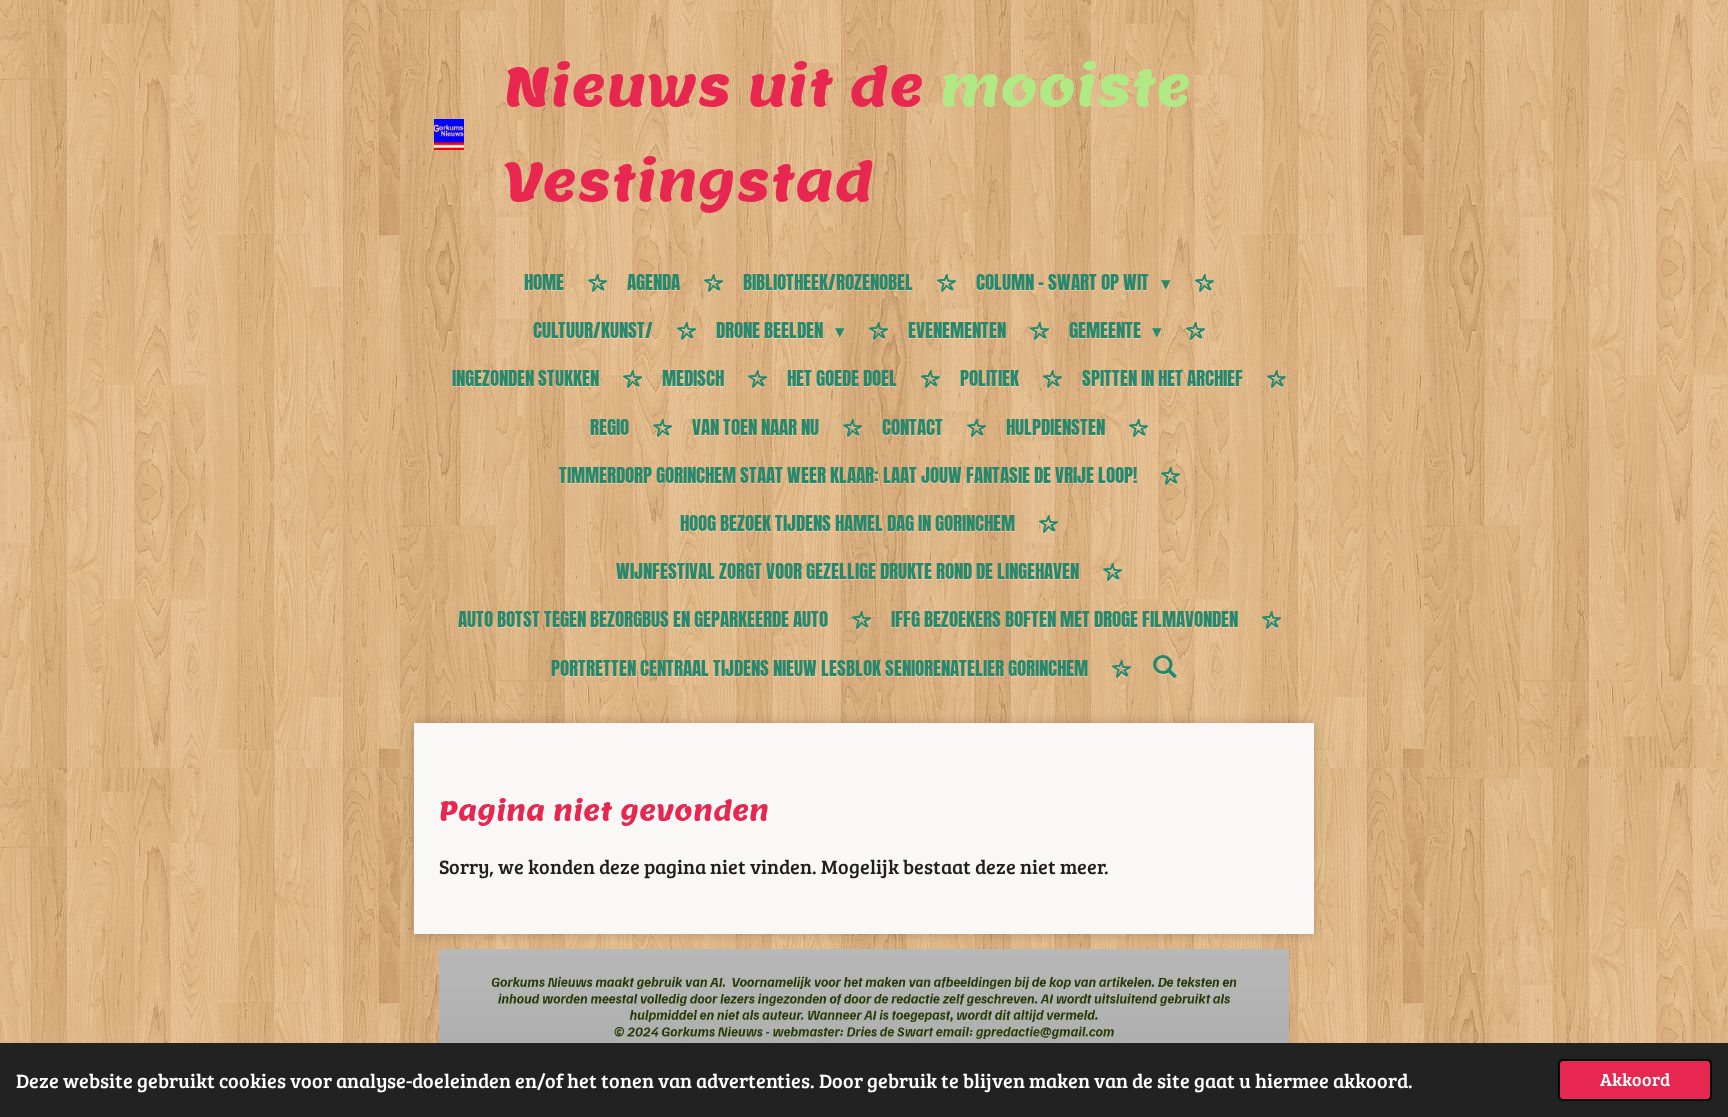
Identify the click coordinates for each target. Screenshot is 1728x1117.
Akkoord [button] (1635, 1079)
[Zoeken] (1164, 666)
